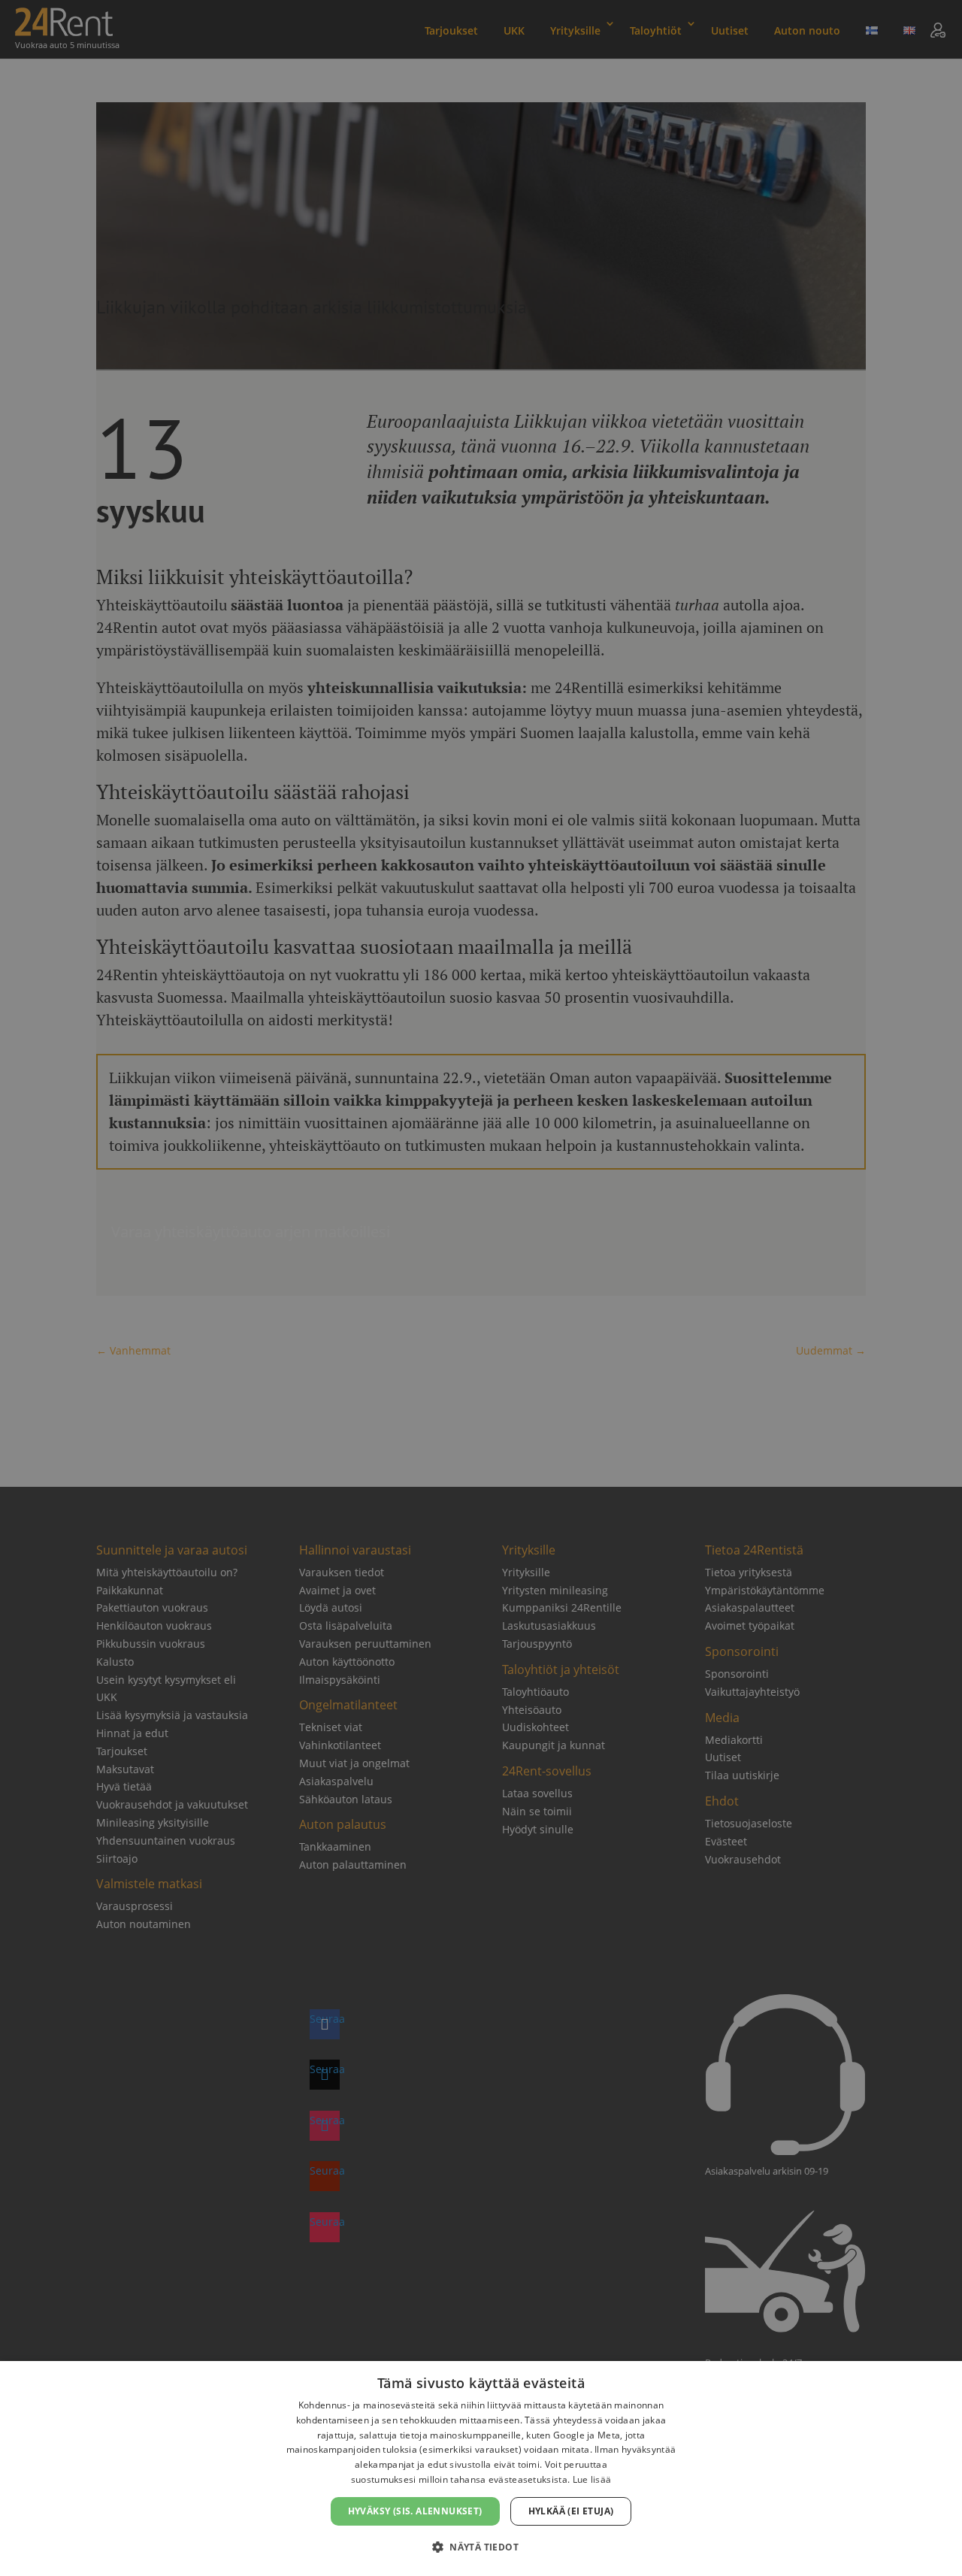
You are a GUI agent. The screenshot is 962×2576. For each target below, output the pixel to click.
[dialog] (481, 2469)
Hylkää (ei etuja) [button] (571, 2511)
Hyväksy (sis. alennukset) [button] (415, 2511)
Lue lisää (592, 2479)
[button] (481, 2547)
